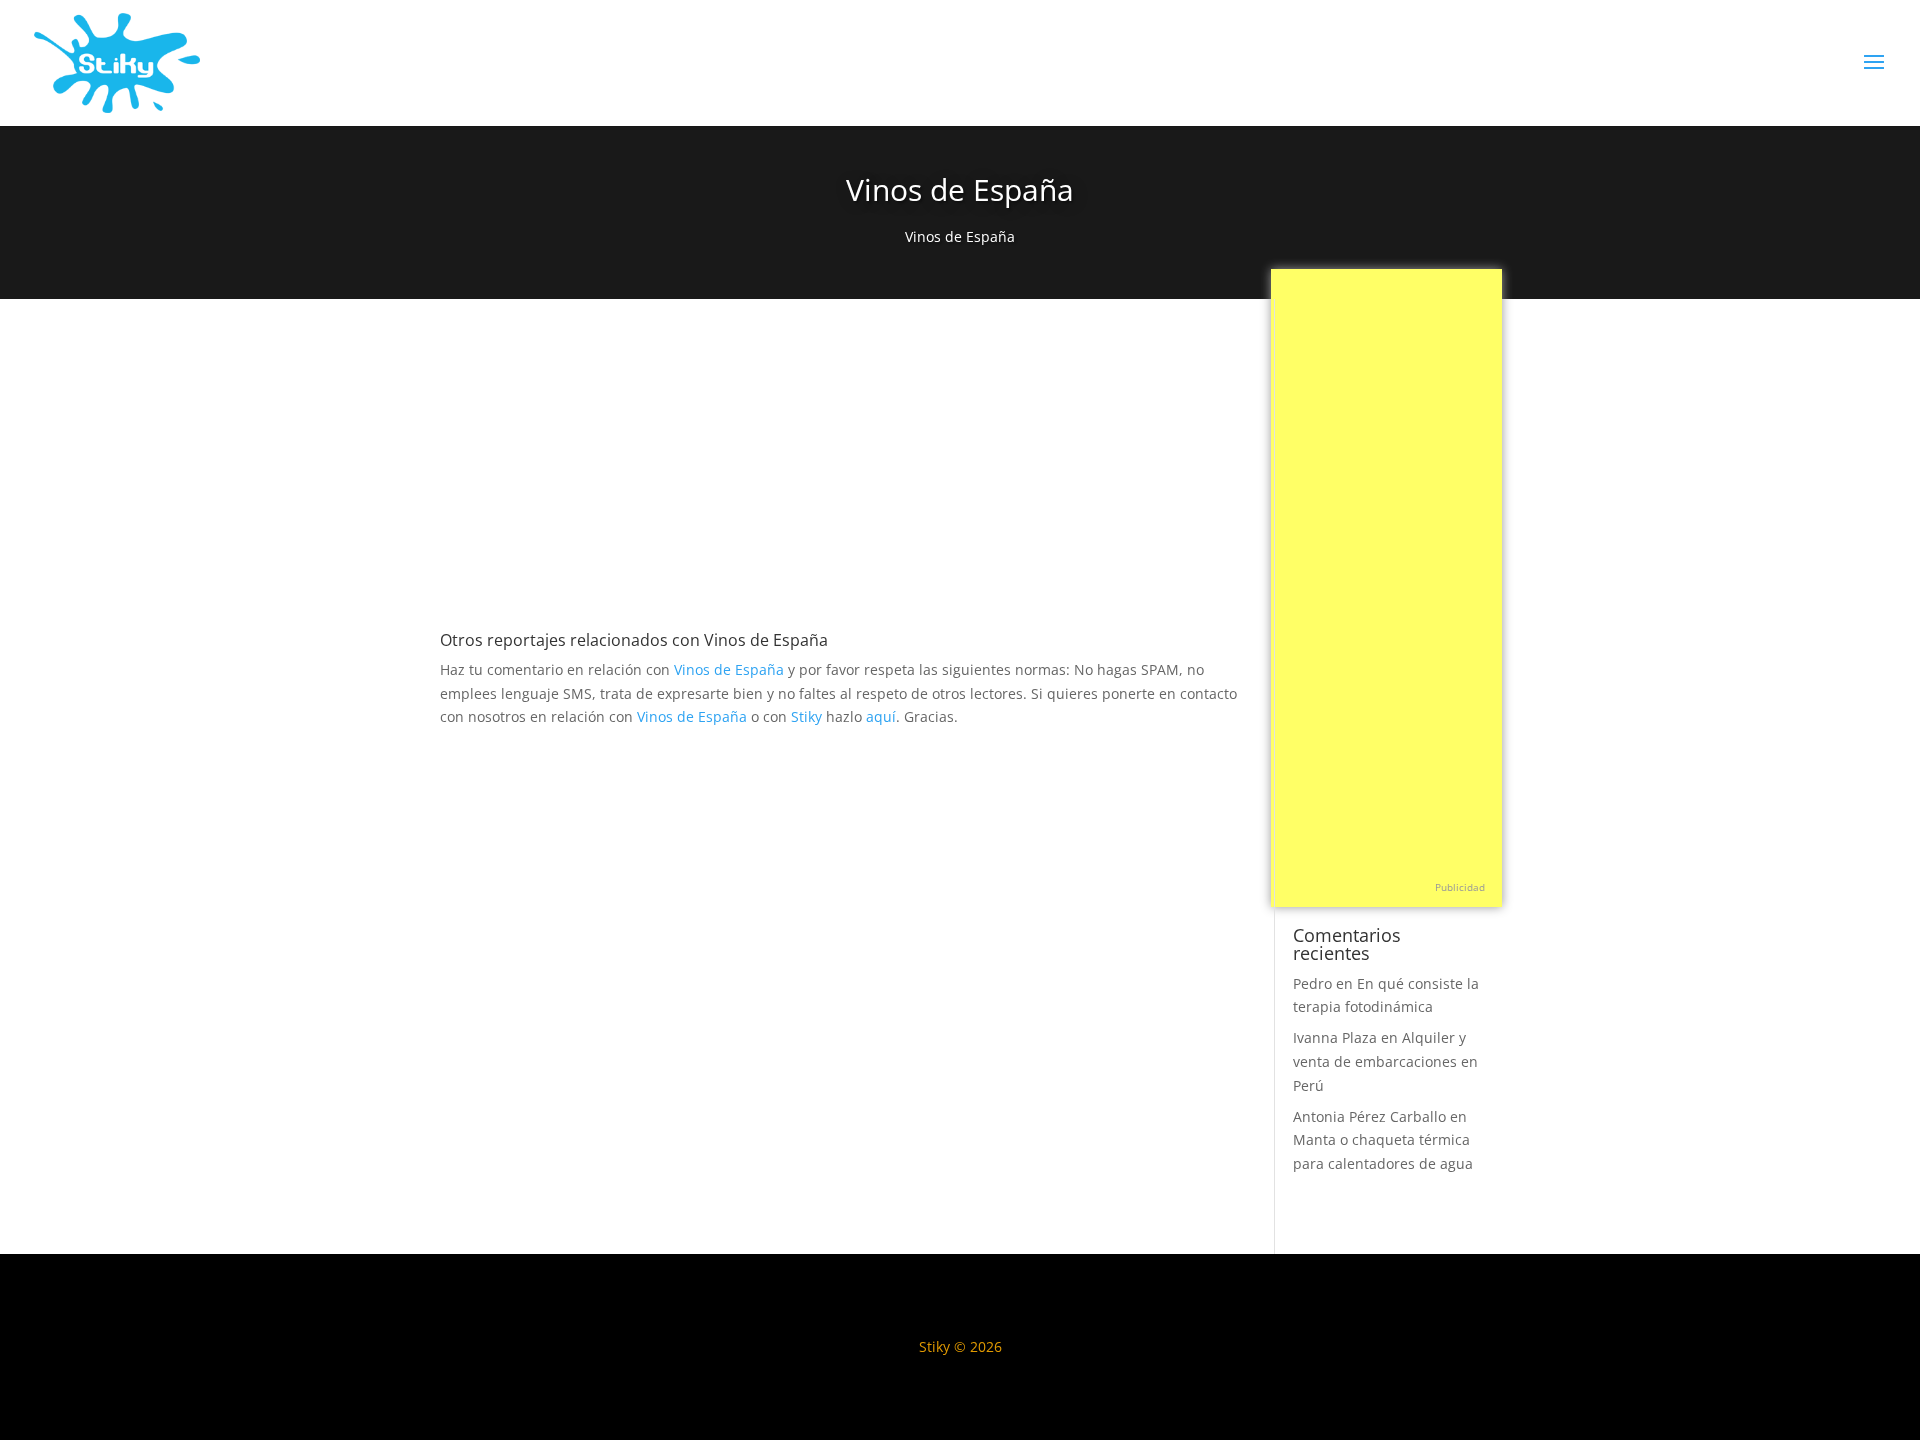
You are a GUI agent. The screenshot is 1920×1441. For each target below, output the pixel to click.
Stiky (806, 716)
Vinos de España (960, 236)
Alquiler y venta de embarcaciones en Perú (1385, 1061)
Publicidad (1460, 887)
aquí (881, 716)
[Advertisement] (843, 479)
